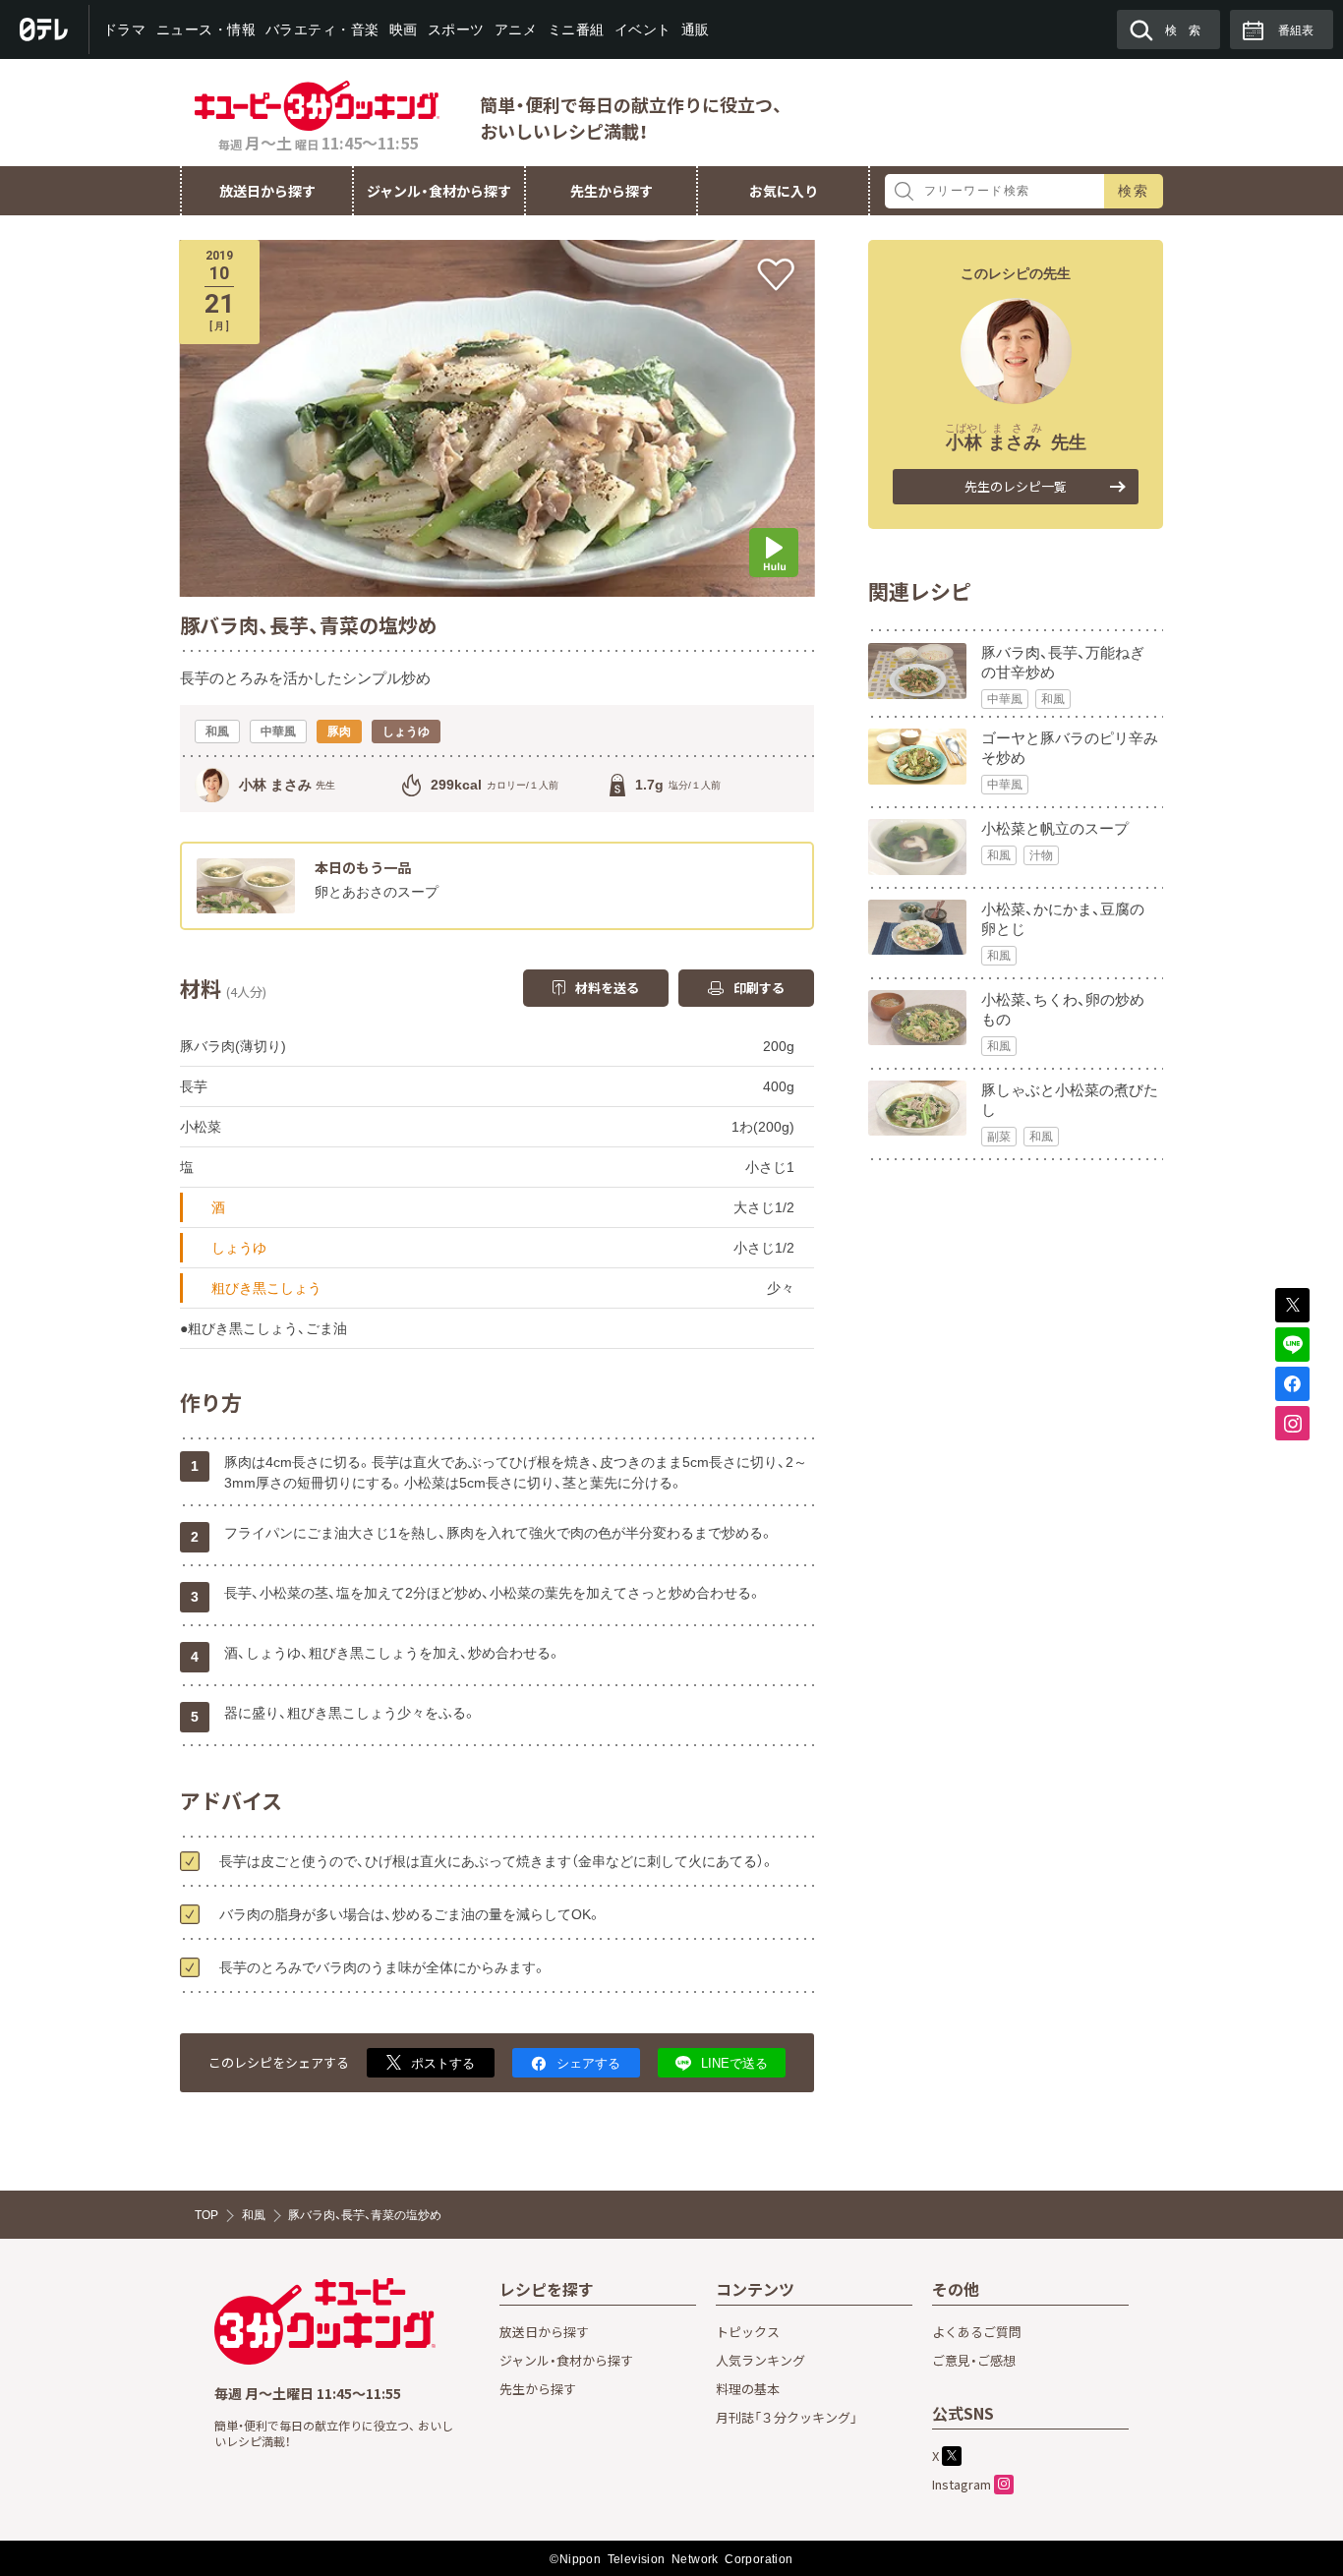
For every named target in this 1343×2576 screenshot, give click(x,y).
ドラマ (125, 29)
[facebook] (1292, 1384)
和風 (1053, 699)
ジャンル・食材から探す (439, 191)
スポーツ (456, 29)
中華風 (1005, 699)
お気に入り (784, 191)
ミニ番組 (575, 29)
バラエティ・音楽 (322, 29)
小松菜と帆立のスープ (1055, 828)
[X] (1292, 1305)
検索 (1134, 191)
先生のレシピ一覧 (1016, 486)
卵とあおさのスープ (377, 892)
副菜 (999, 1137)
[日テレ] (45, 29)
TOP (206, 2215)
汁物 (1041, 855)
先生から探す (612, 191)
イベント (642, 29)
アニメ (516, 29)
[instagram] (1292, 1423)
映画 (404, 29)
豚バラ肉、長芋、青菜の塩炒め (365, 2215)
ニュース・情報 (205, 29)
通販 (695, 29)
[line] (1292, 1345)
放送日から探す (267, 191)
